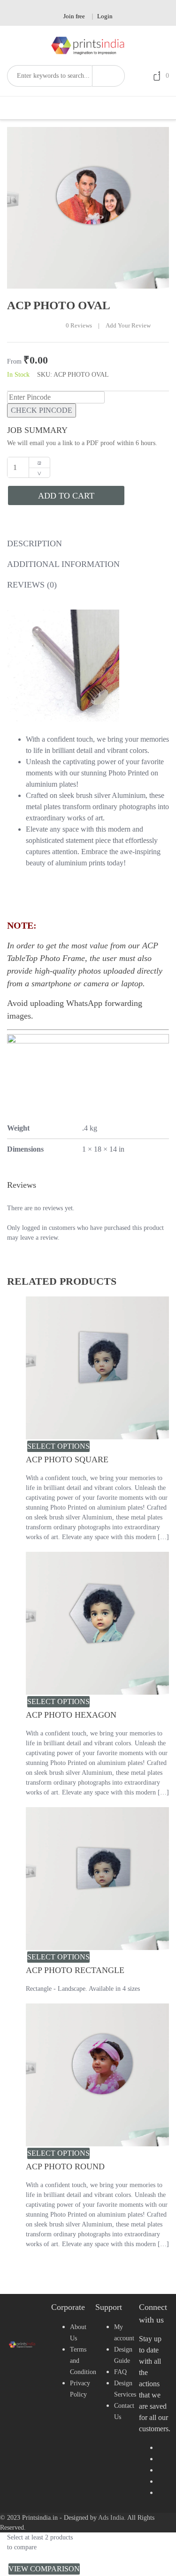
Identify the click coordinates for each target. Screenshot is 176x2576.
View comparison (44, 2569)
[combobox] (50, 76)
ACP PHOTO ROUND (65, 2167)
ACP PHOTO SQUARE (67, 1459)
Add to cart (66, 496)
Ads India (111, 2518)
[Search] (108, 76)
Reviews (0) (32, 585)
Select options (58, 1446)
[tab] (34, 546)
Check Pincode (42, 410)
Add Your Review (128, 326)
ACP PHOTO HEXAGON (71, 1715)
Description (34, 543)
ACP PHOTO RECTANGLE (75, 1970)
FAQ (120, 2372)
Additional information (63, 564)
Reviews (79, 326)
